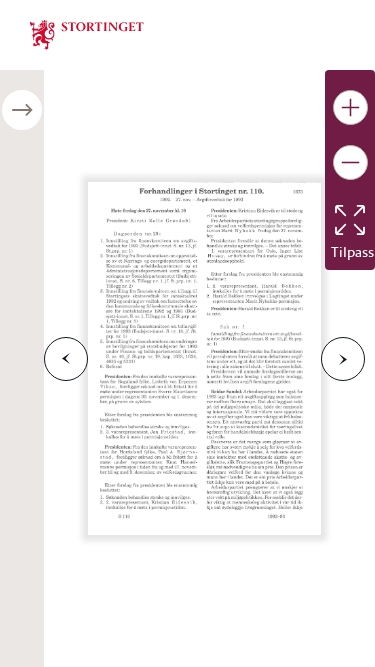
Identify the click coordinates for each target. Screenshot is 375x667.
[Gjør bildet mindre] (350, 162)
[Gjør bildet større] (350, 107)
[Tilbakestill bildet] (350, 220)
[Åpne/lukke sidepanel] (22, 110)
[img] (87, 33)
